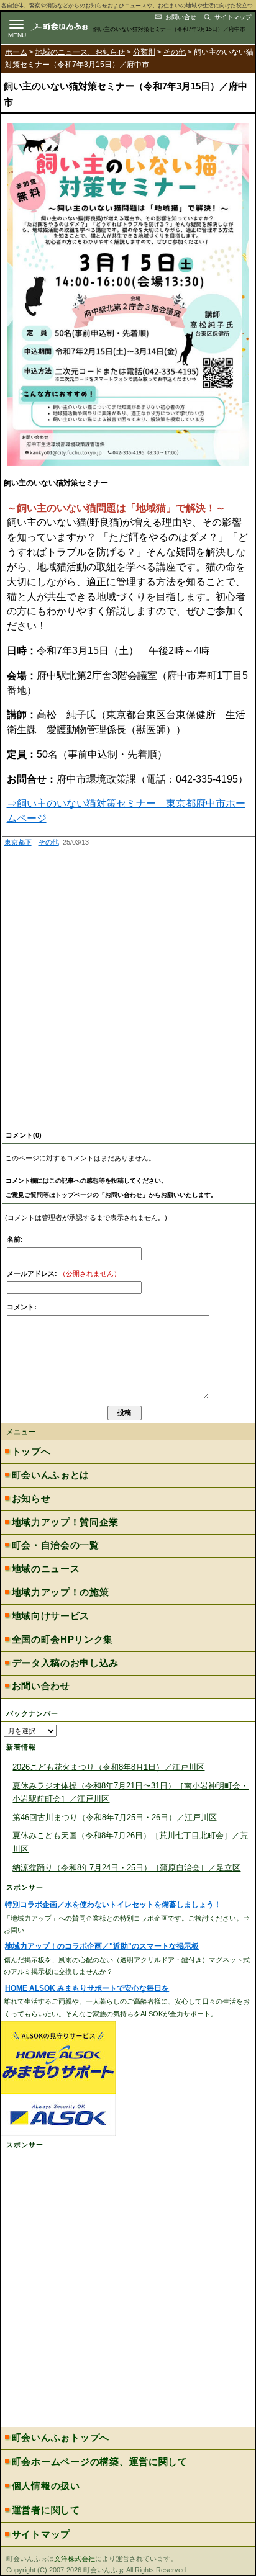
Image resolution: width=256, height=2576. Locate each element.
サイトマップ (233, 17)
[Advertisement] (128, 991)
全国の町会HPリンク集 (62, 1640)
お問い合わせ (41, 1686)
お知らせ (31, 1499)
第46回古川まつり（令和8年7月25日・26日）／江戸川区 (115, 1817)
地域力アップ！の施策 (61, 1592)
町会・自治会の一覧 (56, 1545)
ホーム (16, 52)
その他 (175, 52)
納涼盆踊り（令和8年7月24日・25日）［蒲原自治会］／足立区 (126, 1868)
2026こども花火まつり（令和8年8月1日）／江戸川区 (108, 1767)
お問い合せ (181, 17)
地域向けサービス (51, 1616)
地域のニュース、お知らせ (80, 52)
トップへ (31, 1452)
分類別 (144, 52)
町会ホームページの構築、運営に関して (100, 2462)
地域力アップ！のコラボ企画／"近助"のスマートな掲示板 (102, 1946)
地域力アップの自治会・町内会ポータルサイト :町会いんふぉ (70, 26)
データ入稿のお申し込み (65, 1663)
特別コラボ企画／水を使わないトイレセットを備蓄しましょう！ (113, 1905)
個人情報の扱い (46, 2486)
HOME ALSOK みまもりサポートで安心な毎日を (87, 1988)
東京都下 (18, 842)
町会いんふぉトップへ (61, 2438)
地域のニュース (46, 1569)
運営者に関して (46, 2510)
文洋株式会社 (75, 2559)
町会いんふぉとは (51, 1475)
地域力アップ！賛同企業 (65, 1522)
